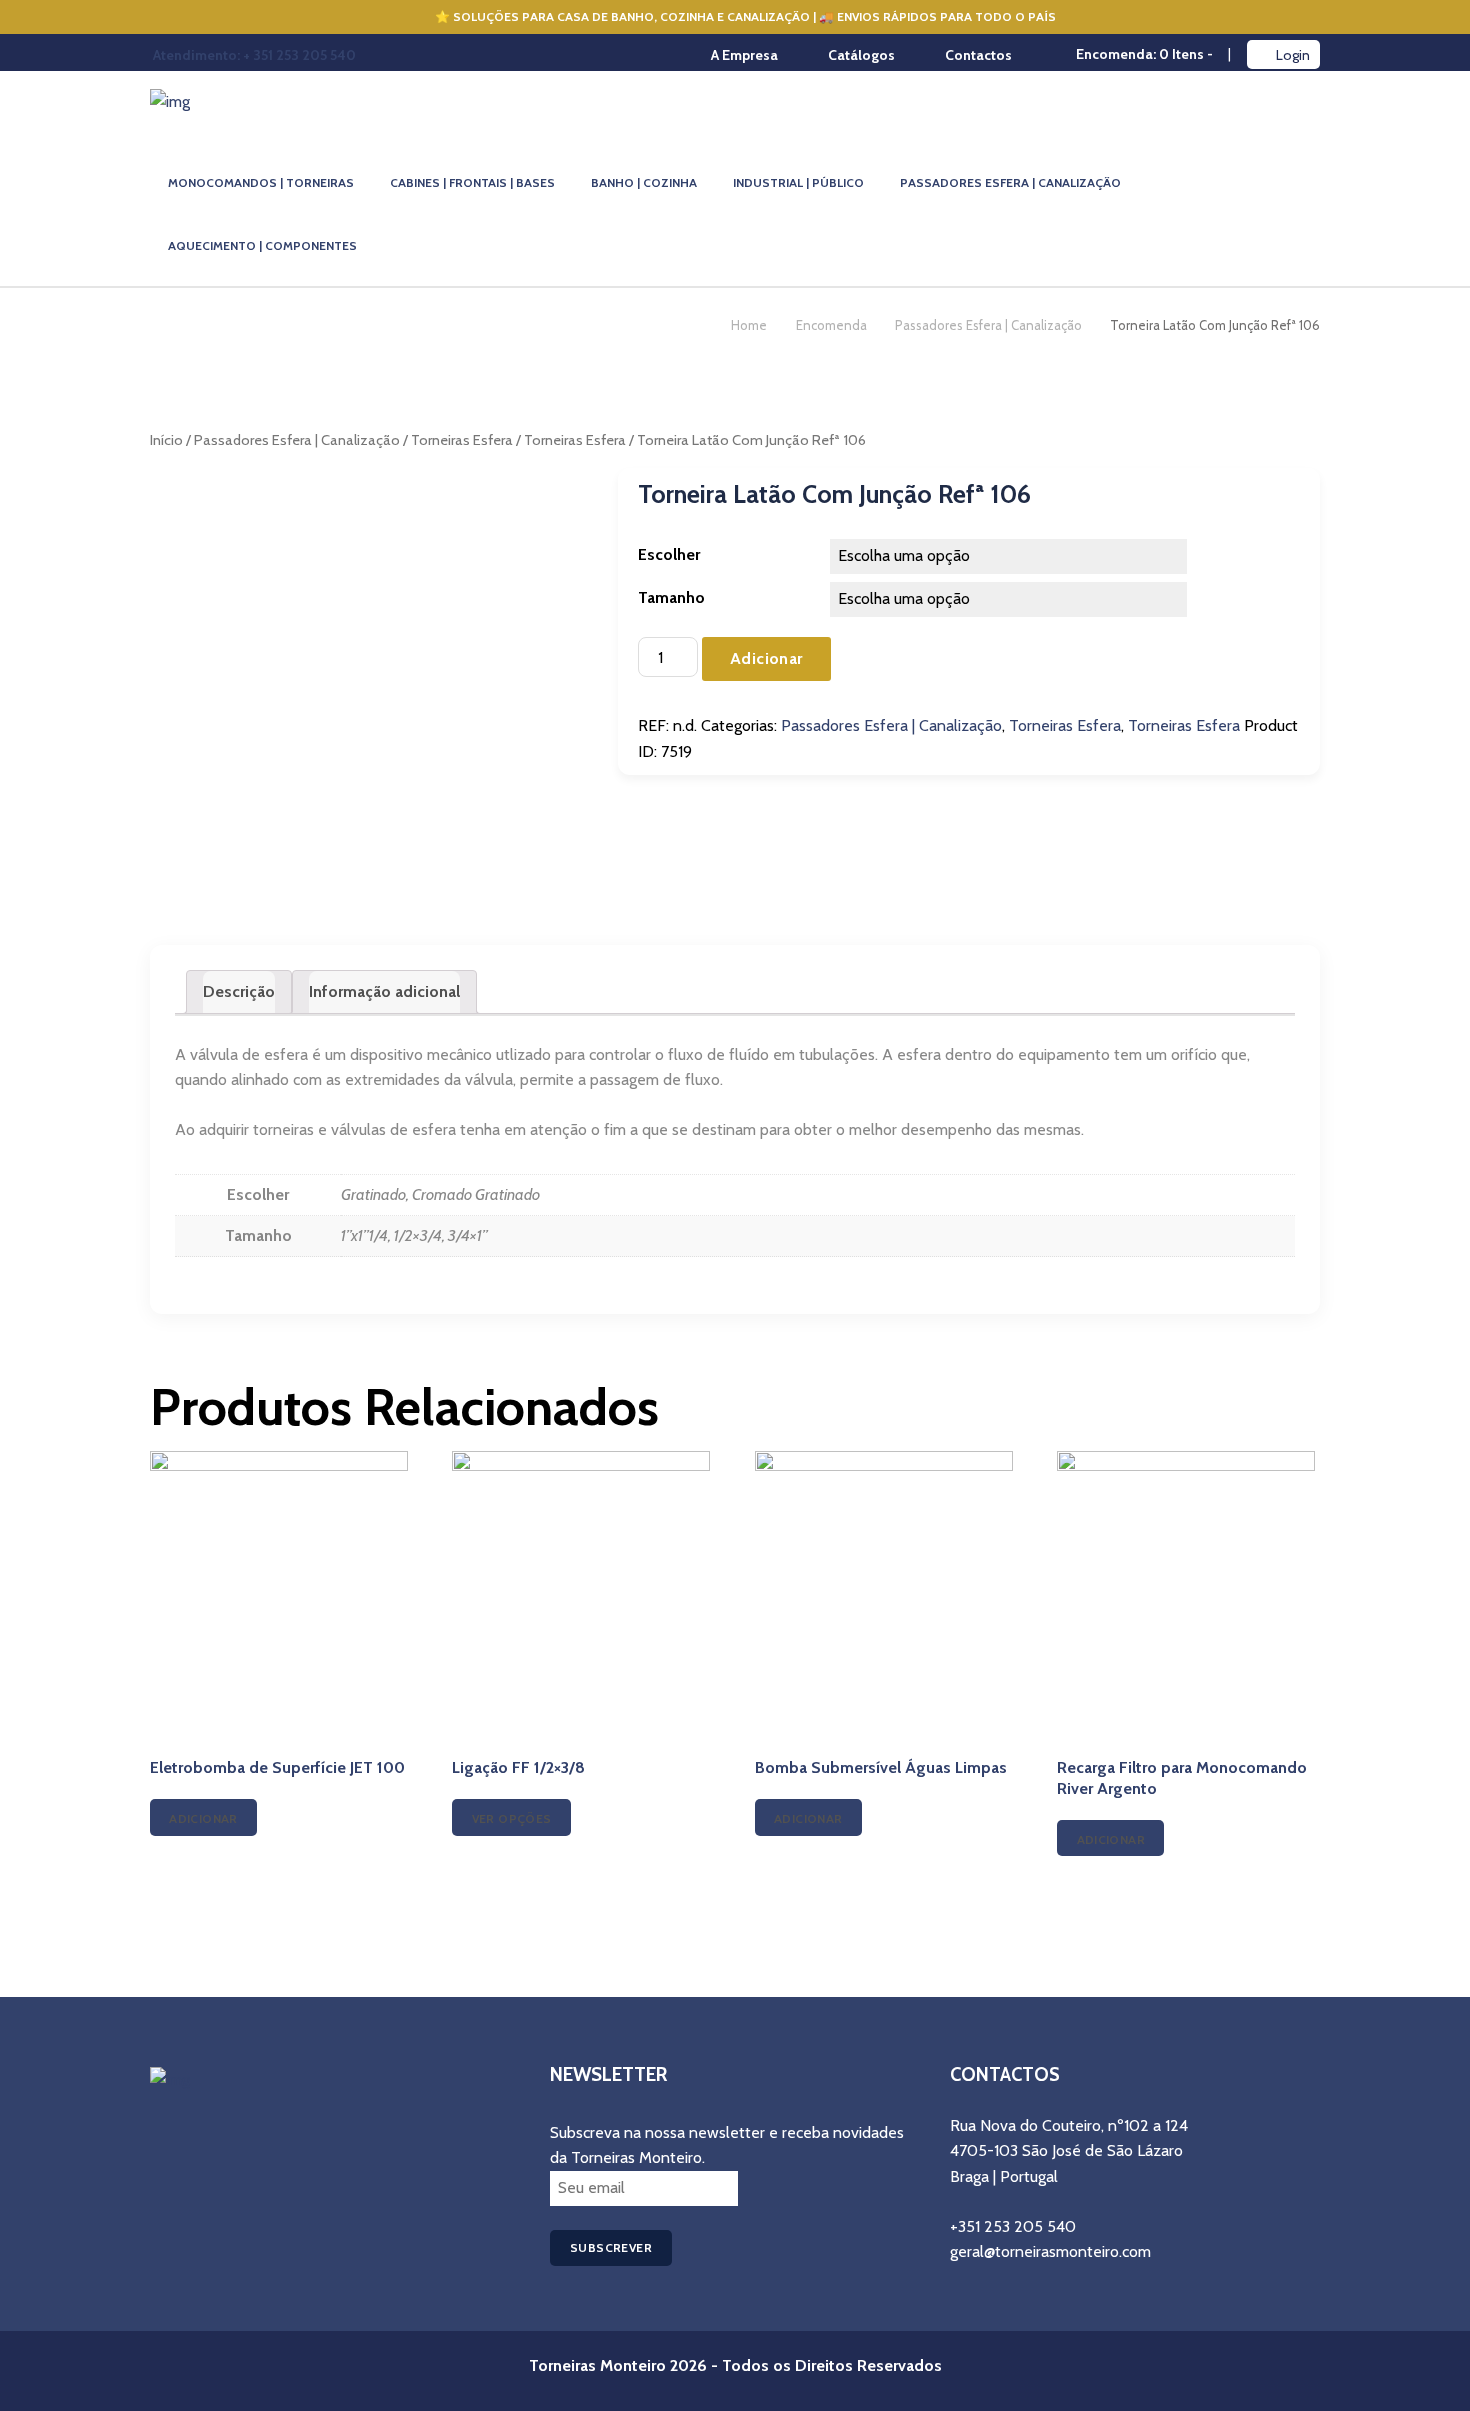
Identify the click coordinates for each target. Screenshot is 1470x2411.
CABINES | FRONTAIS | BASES (472, 182)
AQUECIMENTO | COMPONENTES (262, 245)
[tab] (239, 992)
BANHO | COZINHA (644, 182)
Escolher (669, 554)
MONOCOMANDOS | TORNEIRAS (261, 182)
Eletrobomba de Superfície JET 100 (277, 1767)
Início (166, 440)
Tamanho (671, 597)
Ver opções (512, 1818)
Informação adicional (384, 991)
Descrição (239, 991)
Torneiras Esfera (462, 440)
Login (1293, 55)
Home (749, 325)
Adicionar (766, 658)
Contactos (978, 55)
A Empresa (744, 55)
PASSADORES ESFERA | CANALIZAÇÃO (1010, 182)
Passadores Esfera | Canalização (988, 325)
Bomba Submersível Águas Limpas (881, 1767)
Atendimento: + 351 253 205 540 (254, 55)
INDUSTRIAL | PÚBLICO (798, 182)
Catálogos (861, 55)
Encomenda (831, 325)
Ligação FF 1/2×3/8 (518, 1767)
